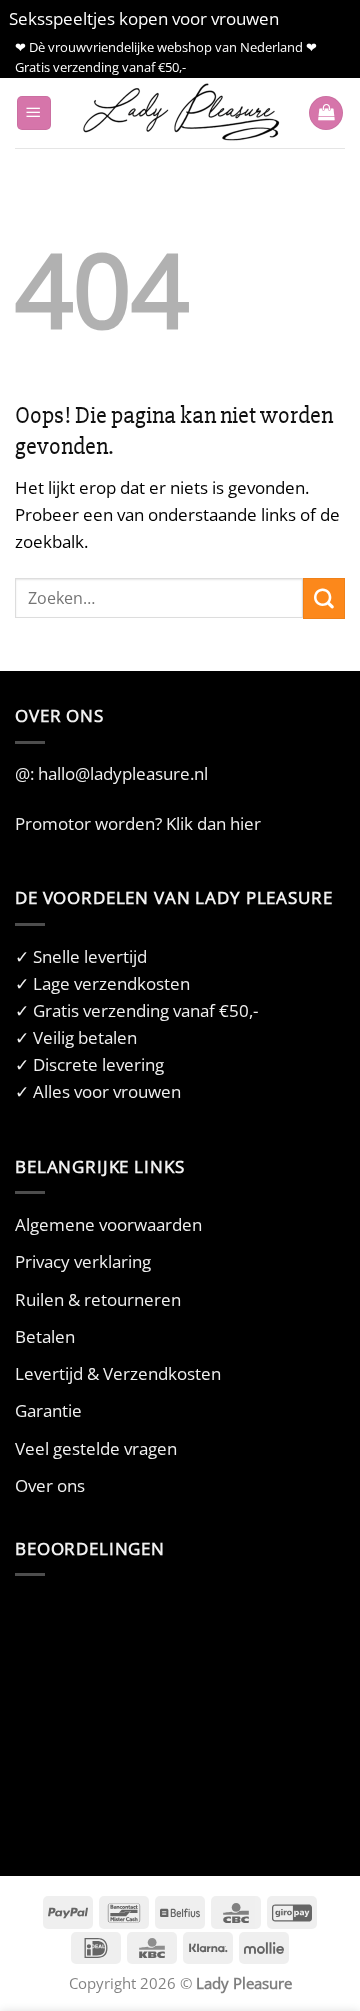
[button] (34, 113)
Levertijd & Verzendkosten (118, 1373)
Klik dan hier (213, 823)
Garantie (48, 1410)
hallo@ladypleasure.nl (123, 773)
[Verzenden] (324, 598)
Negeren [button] (317, 18)
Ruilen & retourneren (98, 1299)
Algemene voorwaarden (108, 1224)
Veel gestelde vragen (96, 1448)
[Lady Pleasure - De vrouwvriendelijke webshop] (180, 113)
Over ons (50, 1485)
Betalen (45, 1336)
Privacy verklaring (83, 1261)
